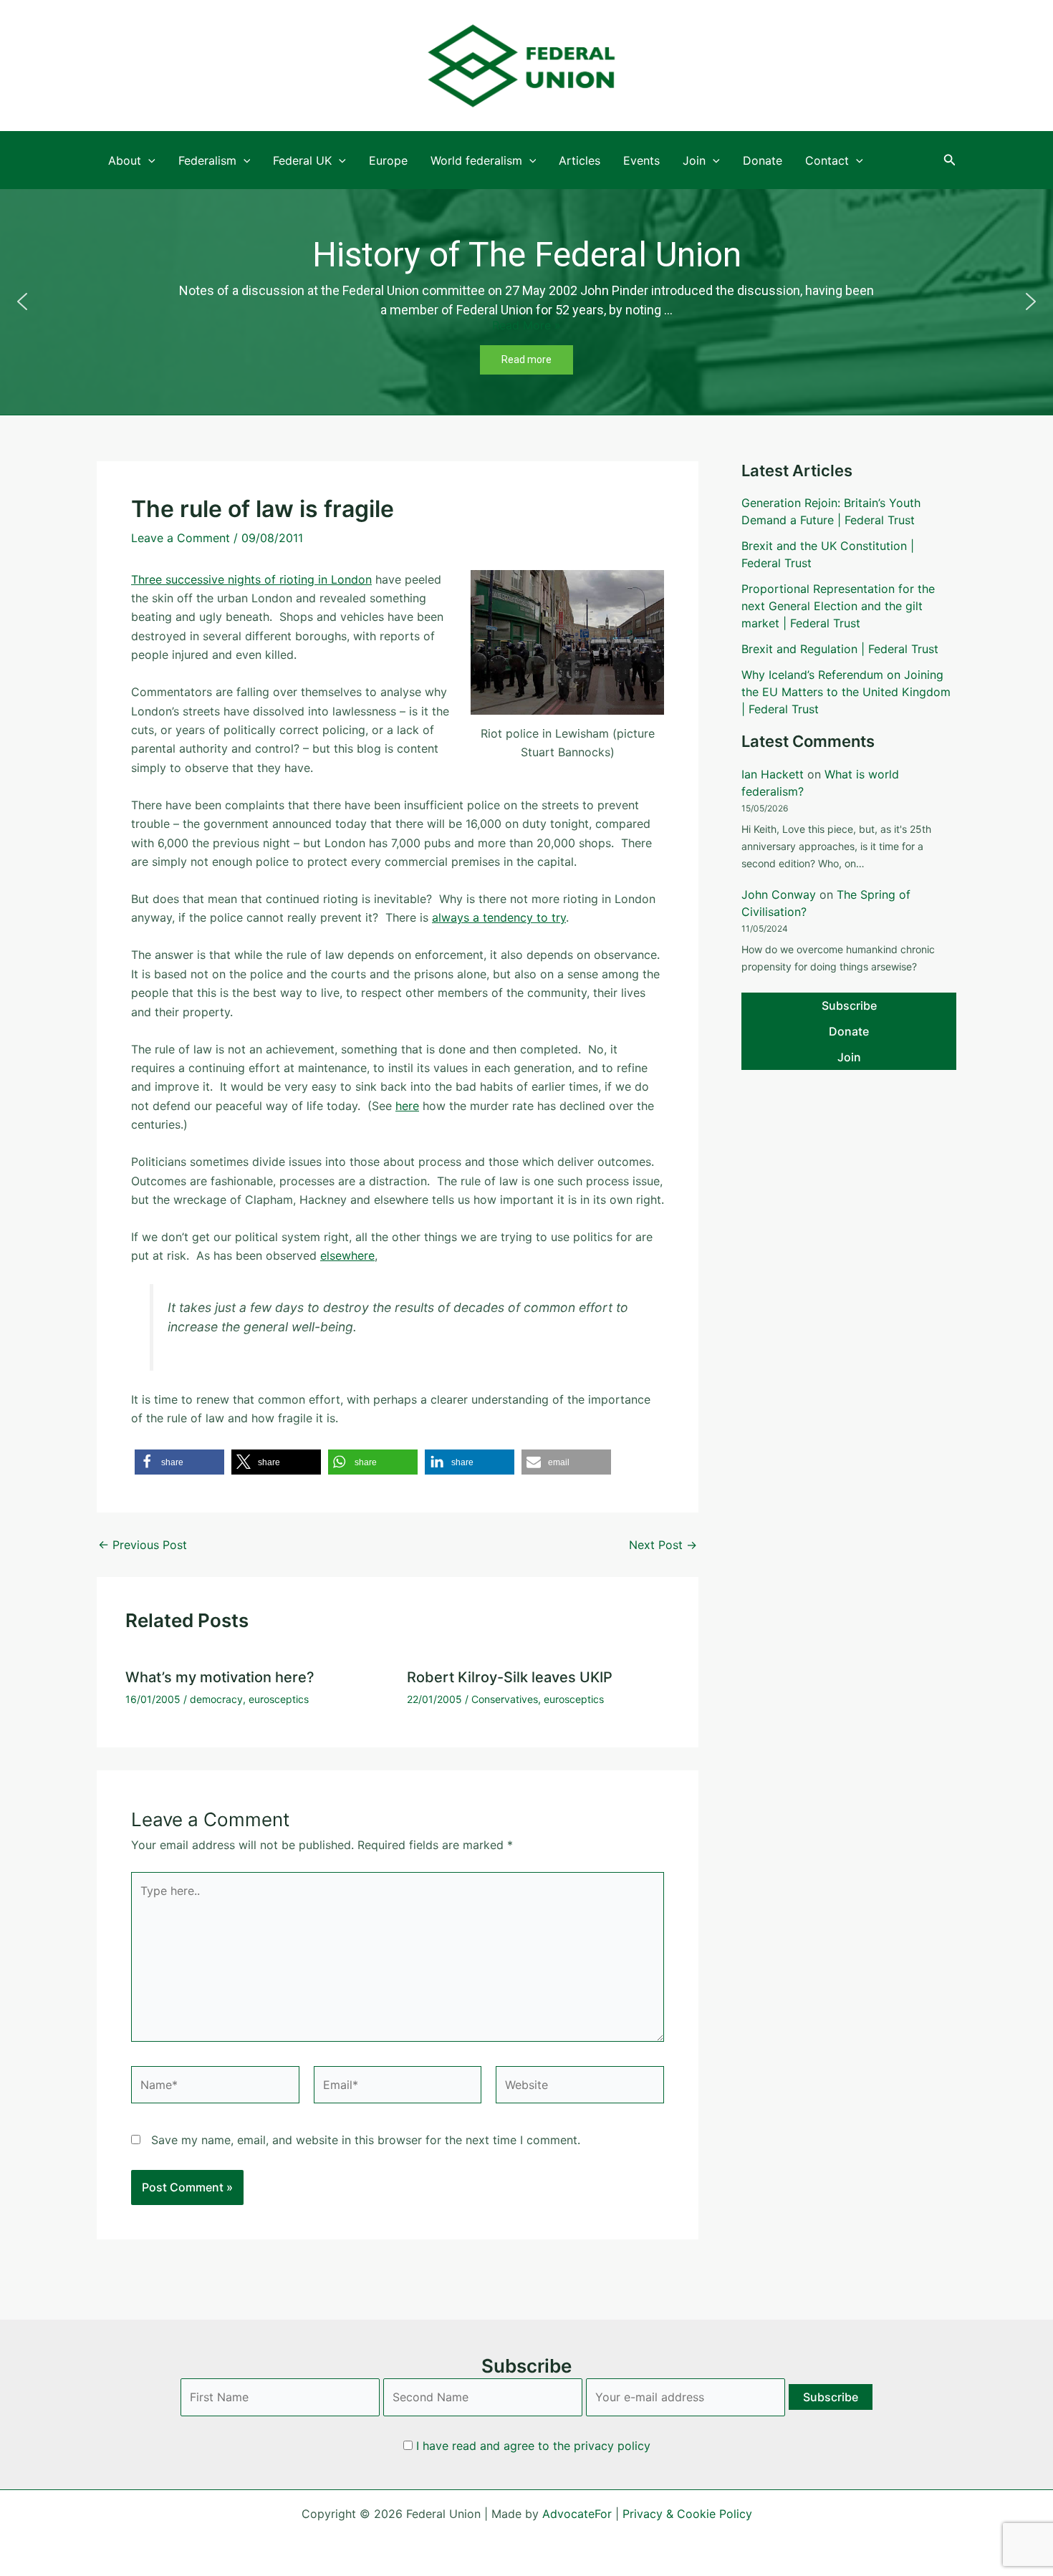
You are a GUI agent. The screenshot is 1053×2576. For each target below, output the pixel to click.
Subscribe (849, 1005)
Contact (827, 160)
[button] (950, 160)
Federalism (207, 160)
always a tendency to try (499, 917)
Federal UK (302, 160)
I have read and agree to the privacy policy (533, 2446)
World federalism (476, 160)
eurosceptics (279, 1699)
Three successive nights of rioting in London (251, 579)
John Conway (779, 894)
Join (694, 160)
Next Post (663, 1545)
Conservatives (505, 1699)
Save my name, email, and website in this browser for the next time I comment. (366, 2140)
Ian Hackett (773, 774)
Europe (388, 160)
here (407, 1106)
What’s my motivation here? (220, 1677)
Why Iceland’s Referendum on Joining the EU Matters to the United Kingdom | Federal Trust (846, 692)
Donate (763, 160)
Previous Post (143, 1545)
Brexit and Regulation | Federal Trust (840, 649)
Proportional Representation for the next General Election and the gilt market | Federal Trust (838, 606)
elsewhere (347, 1255)
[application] (148, 160)
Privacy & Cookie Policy (687, 2514)
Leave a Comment (181, 538)
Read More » (133, 325)
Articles (580, 160)
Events (641, 160)
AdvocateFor (577, 2514)
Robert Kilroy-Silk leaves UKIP (510, 1677)
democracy (216, 1699)
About (125, 160)
